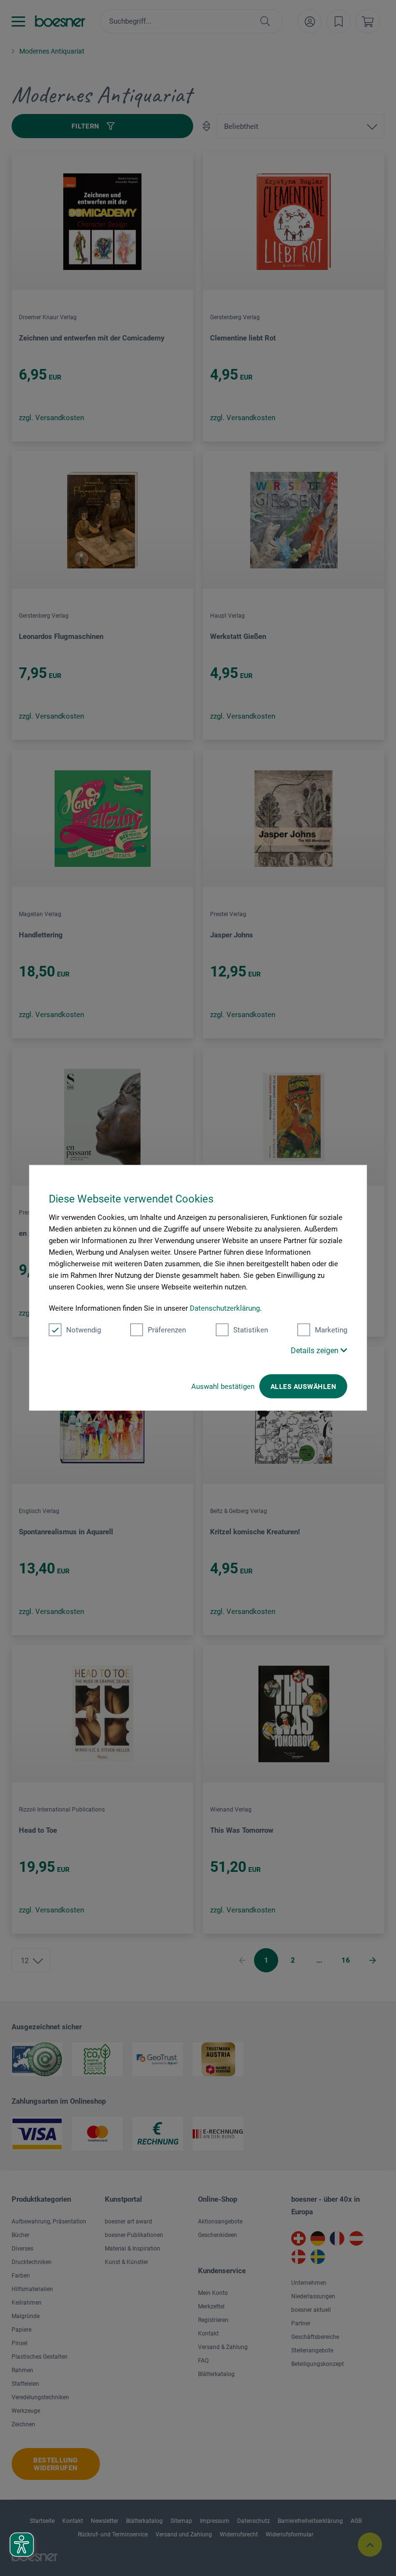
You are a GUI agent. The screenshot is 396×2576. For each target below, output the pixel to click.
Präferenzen (167, 1330)
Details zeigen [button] (316, 1351)
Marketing (331, 1330)
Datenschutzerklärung (225, 1308)
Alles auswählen (303, 1387)
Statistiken (251, 1330)
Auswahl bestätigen (223, 1387)
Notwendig (84, 1330)
